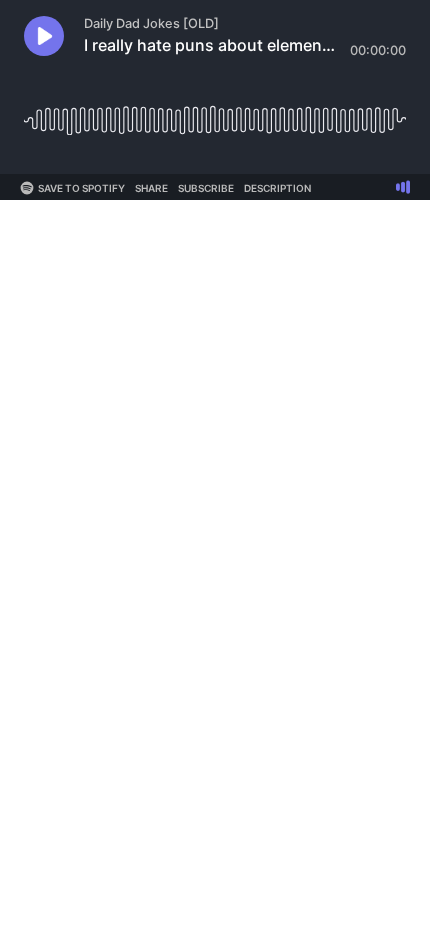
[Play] (44, 36)
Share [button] (151, 188)
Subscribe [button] (206, 188)
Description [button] (277, 188)
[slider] (215, 112)
